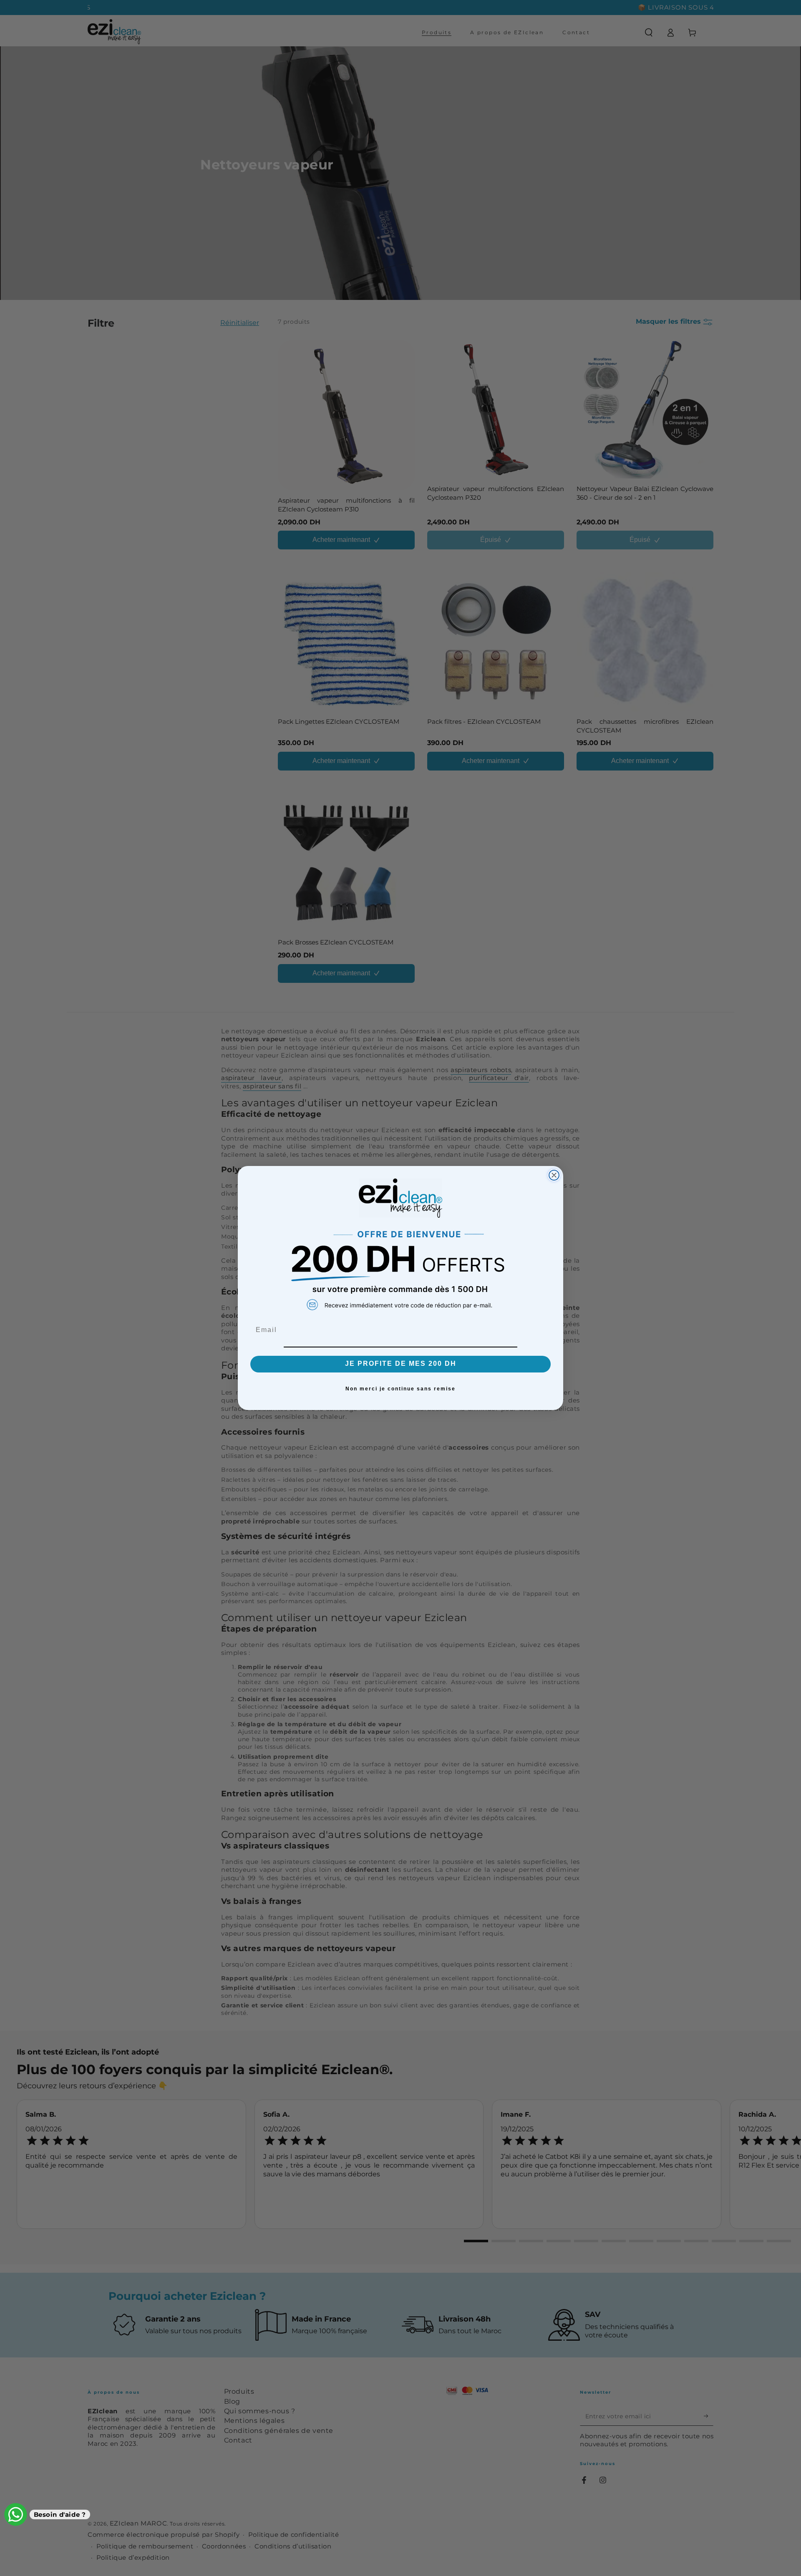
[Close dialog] (554, 1175)
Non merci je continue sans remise (400, 1389)
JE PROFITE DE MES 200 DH (401, 1364)
